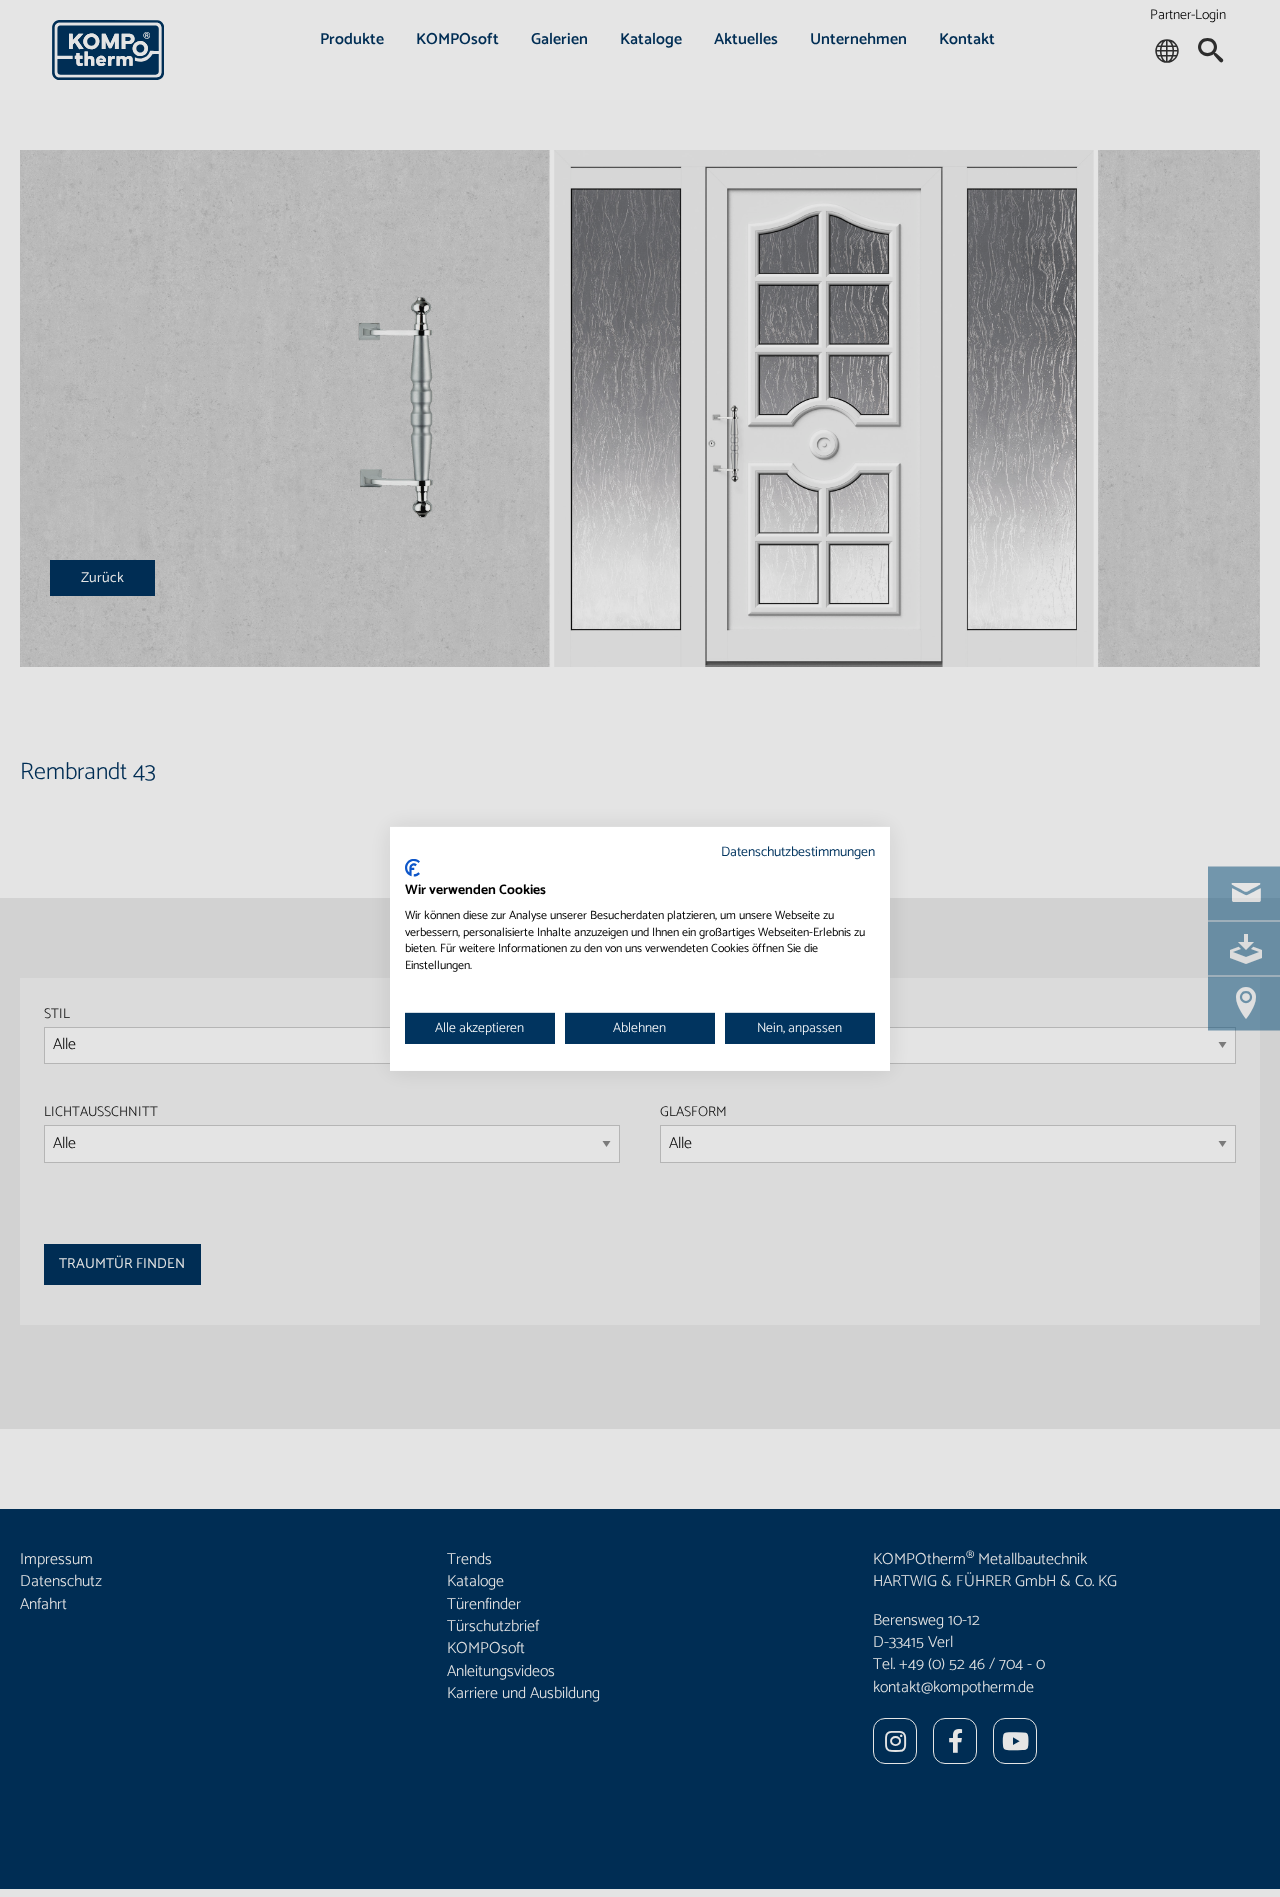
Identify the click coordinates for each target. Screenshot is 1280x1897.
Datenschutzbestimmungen (798, 851)
